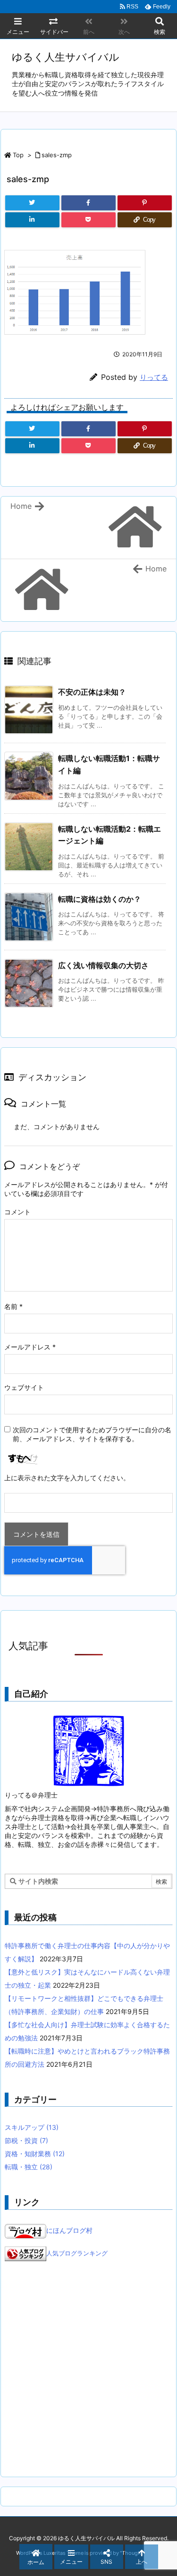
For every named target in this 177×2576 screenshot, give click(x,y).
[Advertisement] (88, 2369)
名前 (13, 1306)
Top (18, 155)
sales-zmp (57, 155)
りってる (154, 377)
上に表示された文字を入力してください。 (67, 1478)
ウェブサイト (24, 1387)
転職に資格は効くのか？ (100, 899)
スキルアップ (32, 2127)
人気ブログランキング (77, 2253)
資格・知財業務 (35, 2154)
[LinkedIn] (32, 220)
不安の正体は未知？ (92, 692)
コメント (17, 1212)
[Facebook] (88, 203)
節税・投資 (26, 2140)
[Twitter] (32, 203)
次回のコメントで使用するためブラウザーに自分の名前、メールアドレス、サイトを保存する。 (92, 1434)
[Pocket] (88, 220)
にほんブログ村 (69, 2230)
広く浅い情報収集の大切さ (103, 965)
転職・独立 (29, 2167)
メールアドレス (30, 1347)
